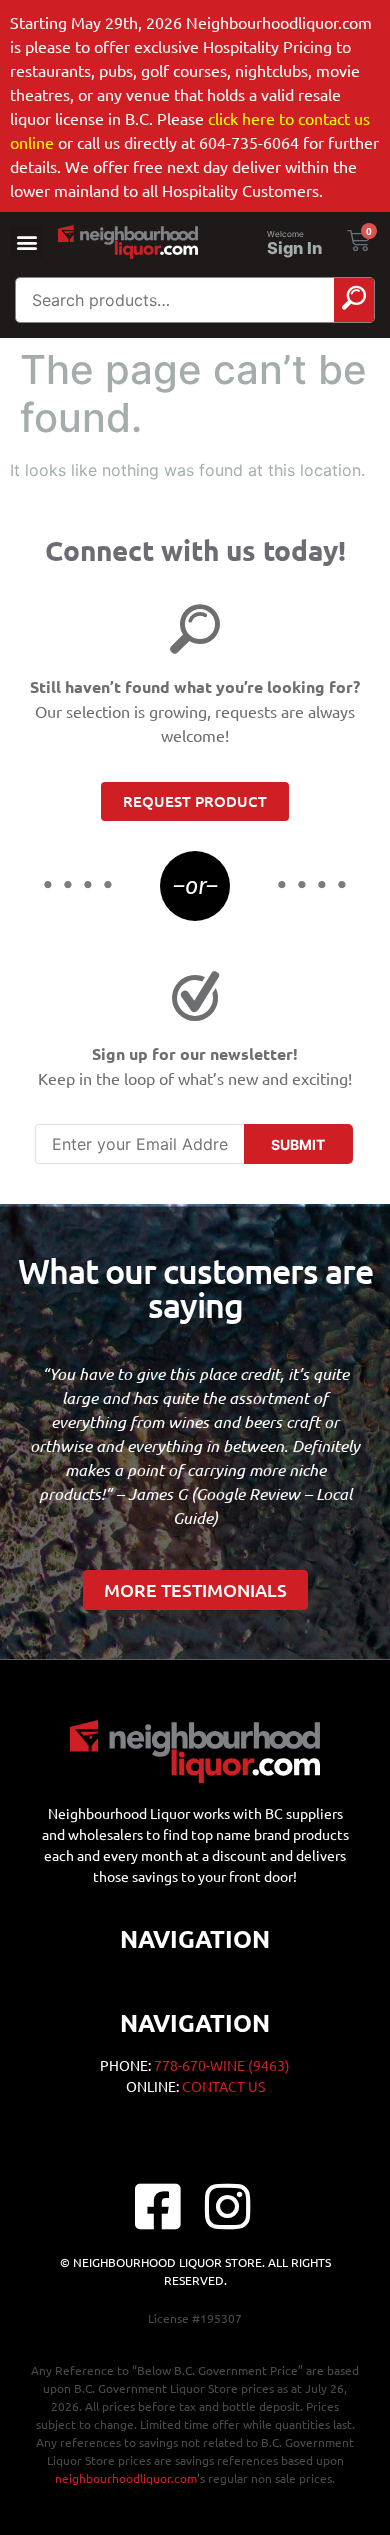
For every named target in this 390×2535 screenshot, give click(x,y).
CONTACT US (223, 2086)
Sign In (294, 248)
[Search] (354, 300)
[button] (26, 242)
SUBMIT (298, 1144)
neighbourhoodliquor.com (126, 2478)
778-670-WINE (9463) (222, 2065)
